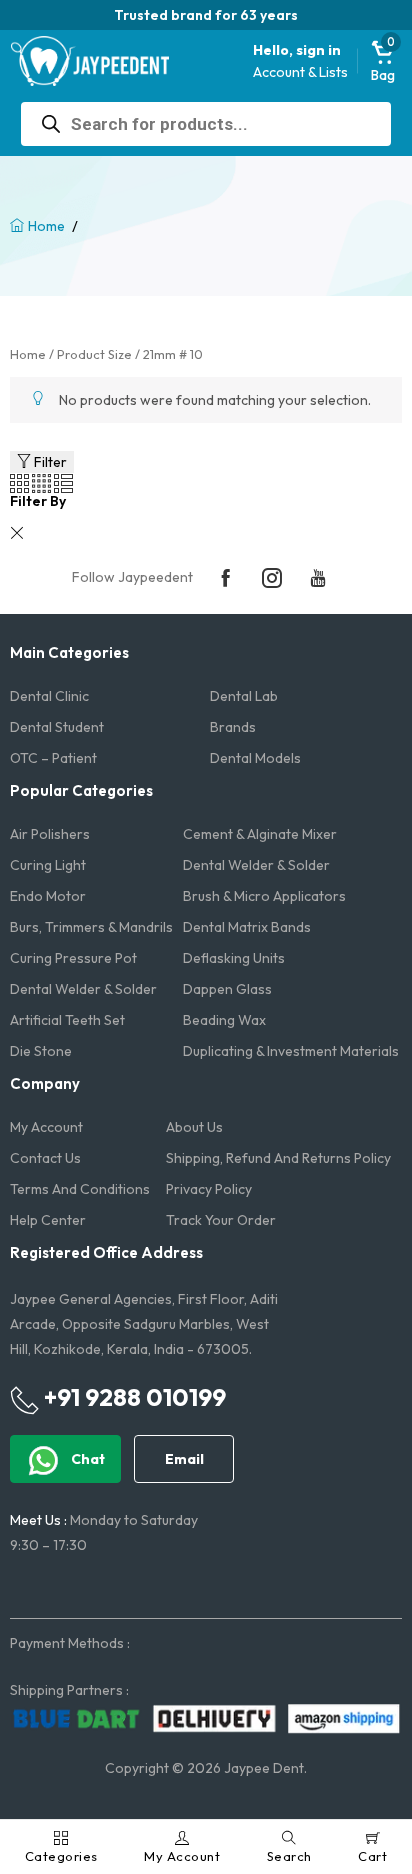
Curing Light (48, 865)
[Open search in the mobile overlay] (206, 124)
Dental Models (255, 758)
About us (194, 1127)
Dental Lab (244, 696)
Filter (49, 462)
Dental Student (57, 727)
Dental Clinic (49, 696)
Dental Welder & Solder (256, 865)
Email (184, 1459)
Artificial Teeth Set (67, 1020)
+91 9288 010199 (132, 1397)
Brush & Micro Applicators (264, 896)
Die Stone (41, 1051)
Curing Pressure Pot (73, 958)
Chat (86, 1459)
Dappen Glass (227, 989)
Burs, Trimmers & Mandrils (91, 927)
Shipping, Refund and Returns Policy (278, 1158)
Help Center (48, 1220)
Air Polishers (50, 834)
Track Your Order (221, 1220)
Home (46, 226)
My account (46, 1127)
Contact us (45, 1158)
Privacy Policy (209, 1189)
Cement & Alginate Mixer (260, 834)
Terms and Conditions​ (80, 1189)
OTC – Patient (53, 758)
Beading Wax (224, 1020)
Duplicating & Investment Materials (291, 1051)
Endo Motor (48, 896)
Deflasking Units (234, 958)
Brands (233, 727)
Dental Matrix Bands (247, 927)
